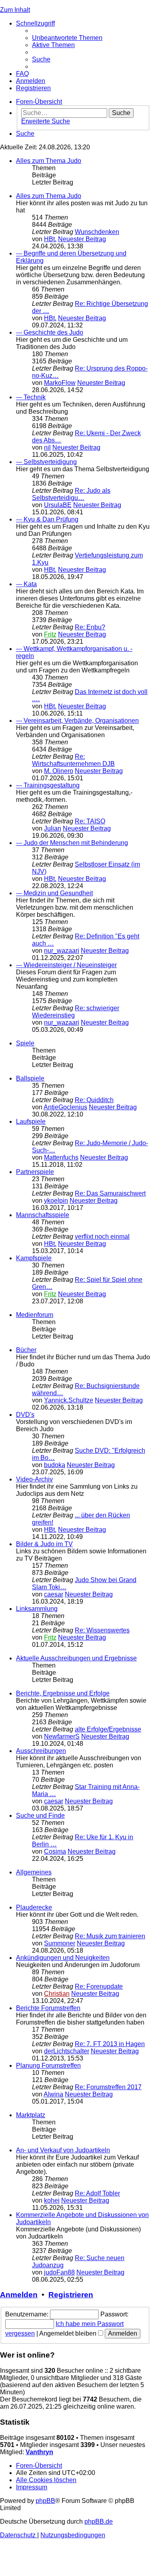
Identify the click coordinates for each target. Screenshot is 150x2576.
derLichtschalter (67, 2051)
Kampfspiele (34, 1258)
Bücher (26, 1350)
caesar (54, 1594)
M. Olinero (59, 771)
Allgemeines (34, 1872)
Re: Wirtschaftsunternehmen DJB (73, 760)
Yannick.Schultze (69, 1400)
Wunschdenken (97, 232)
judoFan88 (59, 2272)
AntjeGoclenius (65, 1107)
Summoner (60, 1943)
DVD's (25, 1415)
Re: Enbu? (90, 627)
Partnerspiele (35, 1172)
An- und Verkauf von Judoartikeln (63, 2150)
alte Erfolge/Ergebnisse (108, 1729)
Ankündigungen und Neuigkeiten (63, 1958)
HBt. (50, 239)
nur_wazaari (62, 951)
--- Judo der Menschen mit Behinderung (72, 843)
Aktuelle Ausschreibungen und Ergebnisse (76, 1658)
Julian (53, 828)
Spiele (25, 1043)
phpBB (45, 2501)
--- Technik (31, 397)
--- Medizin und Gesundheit (54, 893)
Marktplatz (31, 2115)
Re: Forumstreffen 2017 (108, 2087)
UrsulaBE (58, 505)
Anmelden (19, 2295)
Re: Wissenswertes (102, 1630)
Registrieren (71, 2295)
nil (47, 447)
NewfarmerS (62, 1736)
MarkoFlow (60, 383)
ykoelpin (56, 1201)
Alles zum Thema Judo (49, 161)
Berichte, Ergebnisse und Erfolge (63, 1693)
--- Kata (26, 584)
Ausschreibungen (41, 1751)
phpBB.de (99, 2521)
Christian (57, 1994)
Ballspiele (30, 1078)
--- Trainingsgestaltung (48, 785)
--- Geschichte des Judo (50, 332)
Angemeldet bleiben (69, 2333)
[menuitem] (67, 38)
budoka (55, 1465)
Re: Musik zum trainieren (110, 1936)
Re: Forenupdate (99, 1986)
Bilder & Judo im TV (44, 1544)
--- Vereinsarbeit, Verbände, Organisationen (77, 721)
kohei (52, 2200)
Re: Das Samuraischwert (110, 1193)
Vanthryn (39, 2452)
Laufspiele (31, 1121)
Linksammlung (37, 1609)
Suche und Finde (40, 1815)
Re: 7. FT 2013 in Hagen (110, 2044)
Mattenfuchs (61, 1157)
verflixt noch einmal (102, 1236)
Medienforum (35, 1315)
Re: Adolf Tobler (97, 2193)
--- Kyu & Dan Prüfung (47, 519)
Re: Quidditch (94, 1100)
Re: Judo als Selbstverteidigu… (71, 494)
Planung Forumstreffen (48, 2065)
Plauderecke (34, 1907)
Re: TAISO (90, 821)
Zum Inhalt (15, 10)
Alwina (53, 2094)
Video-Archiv (34, 1479)
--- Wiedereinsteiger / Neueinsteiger (66, 965)
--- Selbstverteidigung (46, 462)
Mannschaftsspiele (43, 1215)
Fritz (50, 634)
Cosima (55, 1851)
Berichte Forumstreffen (48, 2008)
